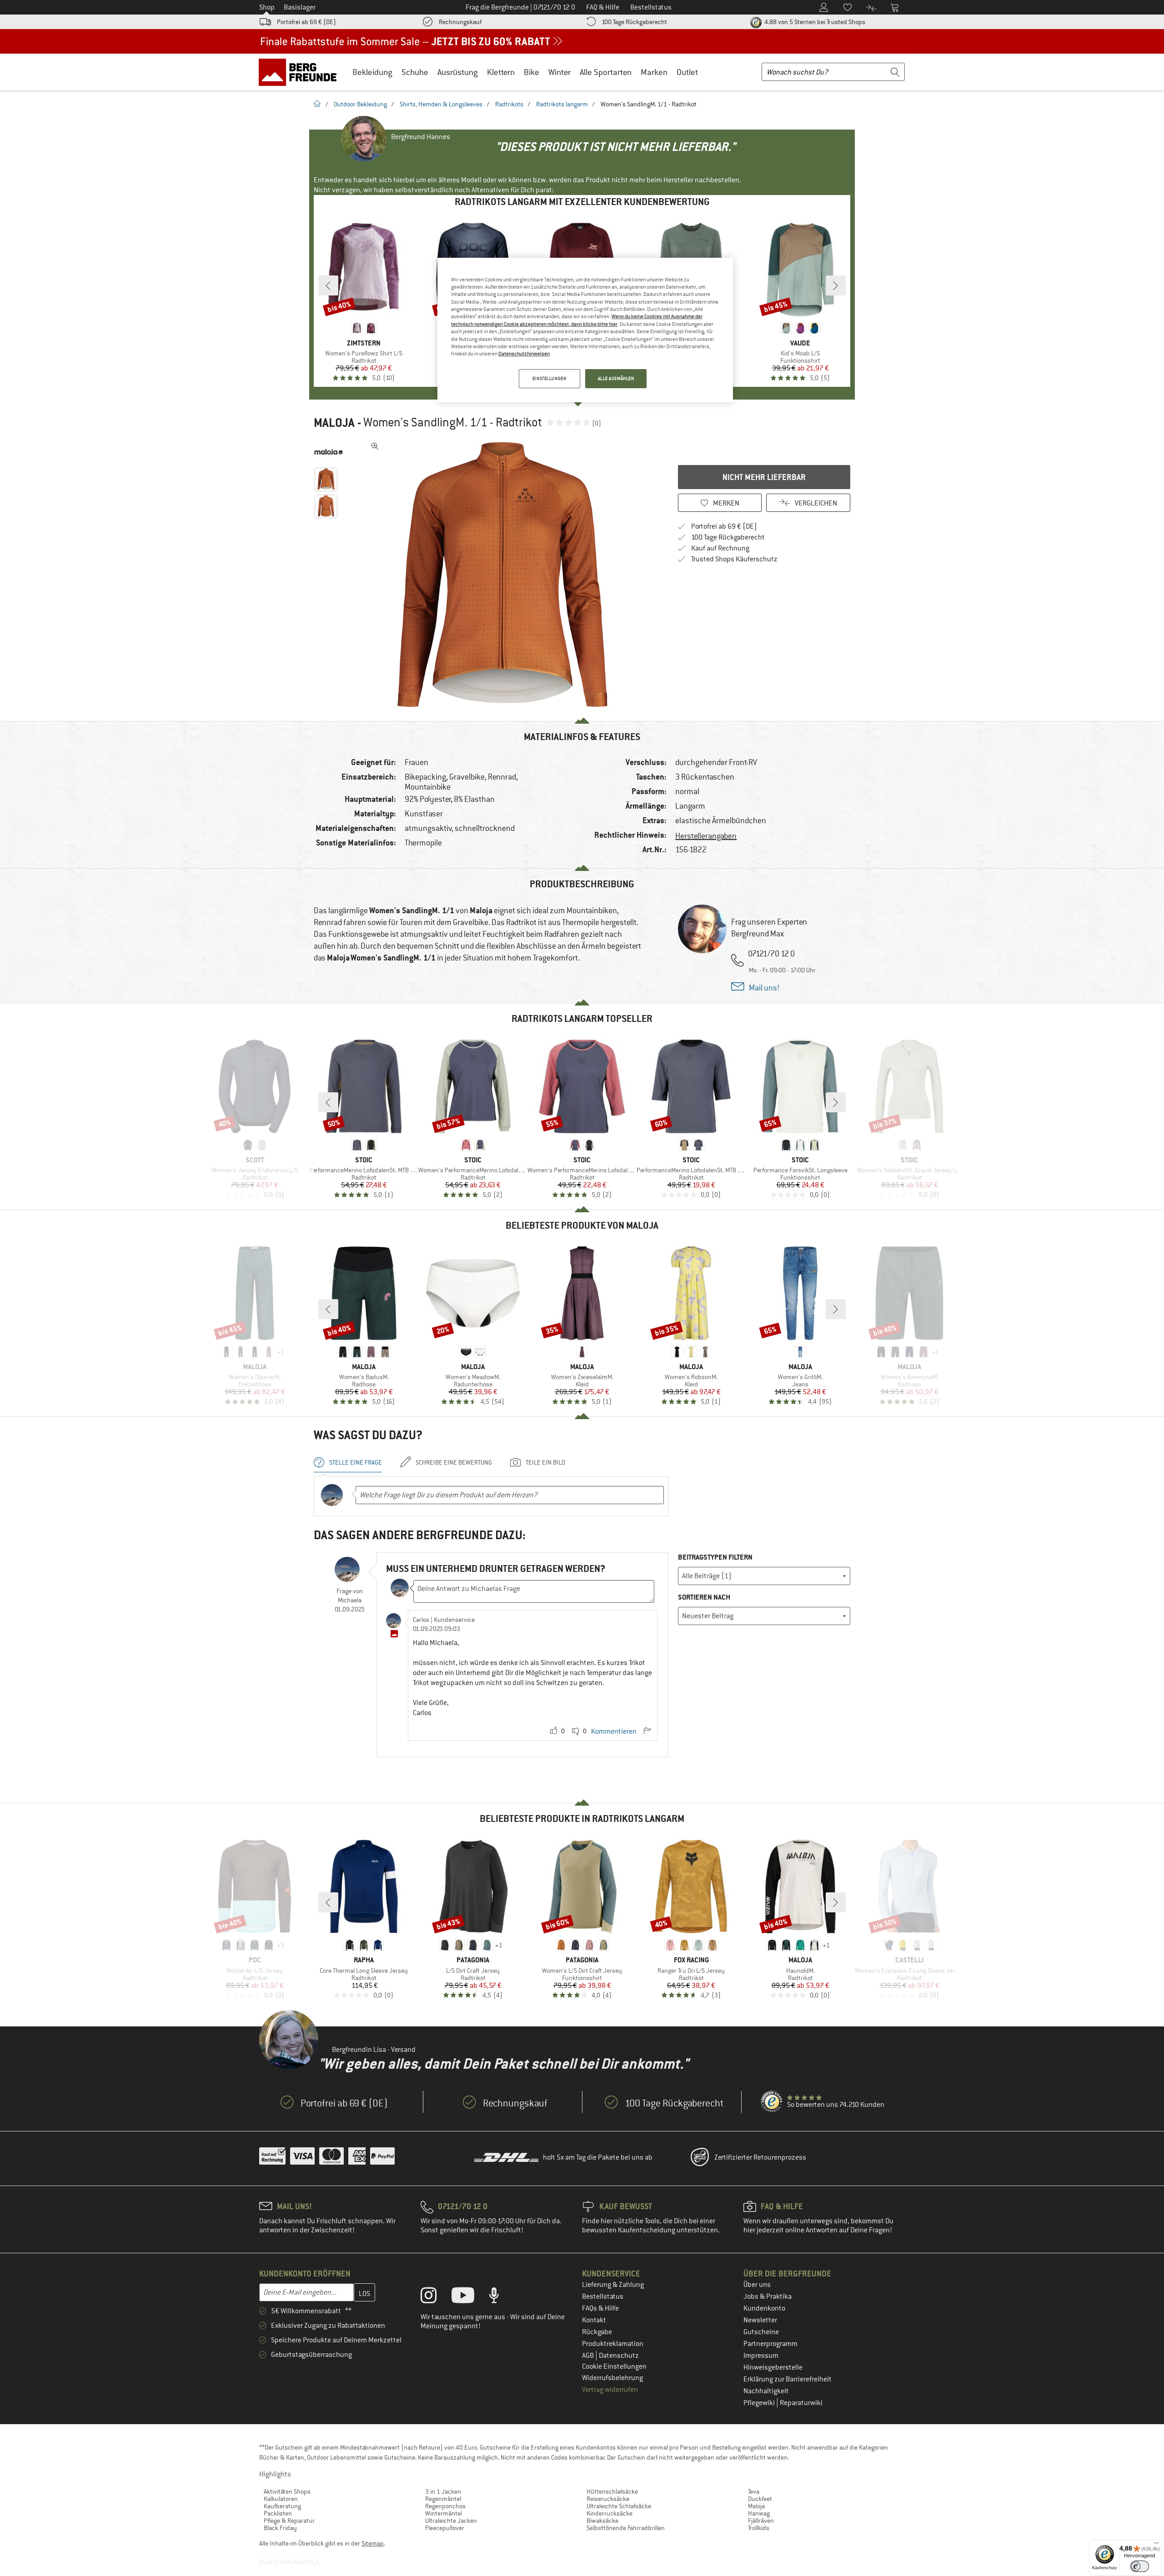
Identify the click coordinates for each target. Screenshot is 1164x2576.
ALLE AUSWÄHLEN (616, 378)
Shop (267, 7)
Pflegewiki (760, 2403)
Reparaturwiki (801, 2403)
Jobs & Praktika (768, 2296)
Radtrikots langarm (562, 104)
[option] (505, 575)
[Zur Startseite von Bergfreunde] (301, 72)
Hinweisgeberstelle (773, 2367)
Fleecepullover (445, 2528)
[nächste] (836, 285)
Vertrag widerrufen (610, 2390)
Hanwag (759, 2513)
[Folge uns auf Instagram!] (435, 2297)
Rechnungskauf (460, 22)
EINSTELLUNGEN (549, 378)
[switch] (1140, 2566)
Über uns (757, 2285)
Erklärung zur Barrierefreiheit (788, 2379)
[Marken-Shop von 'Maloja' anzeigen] (329, 452)
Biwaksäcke (602, 2521)
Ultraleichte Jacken (451, 2521)
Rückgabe (597, 2332)
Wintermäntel (444, 2513)
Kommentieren (614, 1731)
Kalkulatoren (281, 2499)
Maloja (334, 423)
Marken (654, 72)
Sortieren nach (704, 1597)
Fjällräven (761, 2521)
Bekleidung (372, 72)
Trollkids (759, 2528)
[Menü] (1156, 2545)
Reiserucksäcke (608, 2499)
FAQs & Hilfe (600, 2308)
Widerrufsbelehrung (612, 2378)
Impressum (761, 2356)
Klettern (501, 72)
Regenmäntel (443, 2499)
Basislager (300, 7)
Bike (532, 72)
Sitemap (373, 2543)
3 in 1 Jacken (443, 2491)
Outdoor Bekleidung (360, 104)
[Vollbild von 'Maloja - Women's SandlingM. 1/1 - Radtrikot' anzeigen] (375, 446)
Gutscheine (761, 2332)
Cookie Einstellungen (614, 2366)
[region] (585, 330)
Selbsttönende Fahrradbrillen (626, 2528)
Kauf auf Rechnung (720, 548)
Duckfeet (760, 2499)
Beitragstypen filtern (715, 1557)
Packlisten (278, 2513)
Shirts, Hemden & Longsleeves (441, 104)
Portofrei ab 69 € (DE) (306, 22)
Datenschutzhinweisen (524, 354)
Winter (559, 72)
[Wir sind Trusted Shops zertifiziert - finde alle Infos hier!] (772, 2102)
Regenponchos (445, 2506)
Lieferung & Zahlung (613, 2285)
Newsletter (760, 2320)
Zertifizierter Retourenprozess (760, 2157)
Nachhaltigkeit (766, 2391)
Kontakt (594, 2320)
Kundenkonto (764, 2308)
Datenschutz (619, 2356)
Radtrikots (509, 104)
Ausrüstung (458, 72)
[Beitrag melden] (647, 1731)
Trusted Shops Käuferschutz (734, 559)
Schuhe (415, 72)
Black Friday (280, 2528)
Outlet (687, 72)
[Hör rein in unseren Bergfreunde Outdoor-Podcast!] (501, 2297)
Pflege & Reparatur (289, 2521)
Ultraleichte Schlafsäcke (619, 2506)
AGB (589, 2356)
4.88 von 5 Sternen (814, 22)
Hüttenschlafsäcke (612, 2491)
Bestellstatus (603, 2296)
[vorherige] (328, 285)
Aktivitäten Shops (287, 2491)
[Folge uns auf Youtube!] (470, 2297)
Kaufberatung (282, 2506)
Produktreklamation (613, 2344)
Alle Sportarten (606, 72)
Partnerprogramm (770, 2344)
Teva (754, 2491)
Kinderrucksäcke (610, 2513)
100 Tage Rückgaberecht (634, 22)
